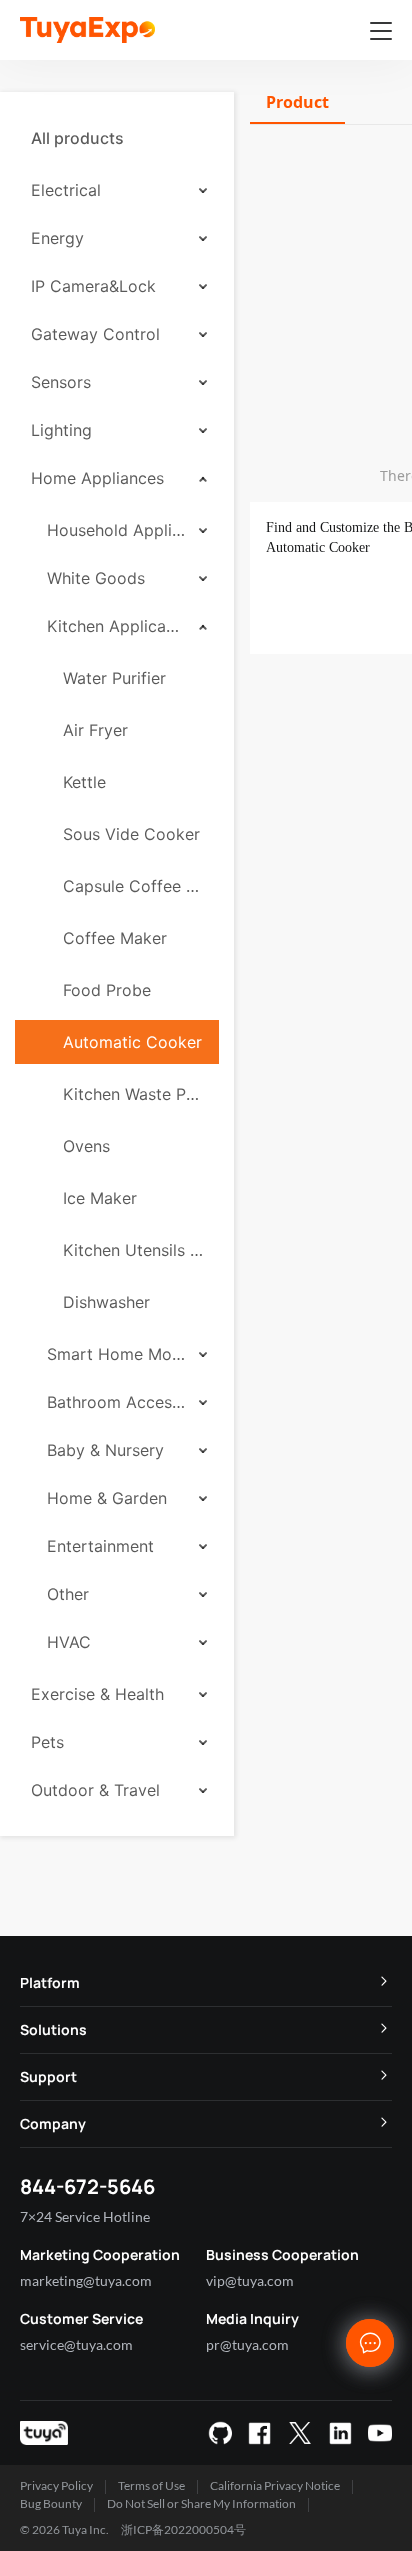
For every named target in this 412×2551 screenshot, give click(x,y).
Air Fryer (95, 730)
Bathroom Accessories (116, 1402)
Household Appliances (116, 530)
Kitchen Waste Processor (133, 1094)
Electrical (66, 190)
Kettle (84, 782)
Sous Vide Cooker (131, 834)
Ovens (86, 1146)
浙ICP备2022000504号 (183, 2529)
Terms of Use (151, 2485)
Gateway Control (95, 334)
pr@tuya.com (247, 2344)
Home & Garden (107, 1498)
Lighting (61, 430)
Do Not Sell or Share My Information (201, 2503)
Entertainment (100, 1546)
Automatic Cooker (132, 1042)
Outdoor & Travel (95, 1790)
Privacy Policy (56, 2485)
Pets (47, 1742)
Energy (57, 238)
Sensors (61, 382)
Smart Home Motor (116, 1354)
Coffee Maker (115, 938)
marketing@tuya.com (86, 2280)
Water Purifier (114, 678)
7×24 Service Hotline (85, 2216)
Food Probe (107, 990)
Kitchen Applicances (116, 626)
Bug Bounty (51, 2503)
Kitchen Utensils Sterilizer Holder (133, 1250)
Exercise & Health (97, 1694)
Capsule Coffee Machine (133, 886)
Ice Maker (100, 1198)
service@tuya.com (76, 2344)
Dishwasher (106, 1302)
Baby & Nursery (105, 1450)
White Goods (96, 578)
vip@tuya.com (250, 2280)
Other (68, 1594)
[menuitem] (117, 138)
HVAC (69, 1642)
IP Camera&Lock (93, 286)
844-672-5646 (87, 2186)
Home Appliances (97, 478)
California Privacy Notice (275, 2485)
